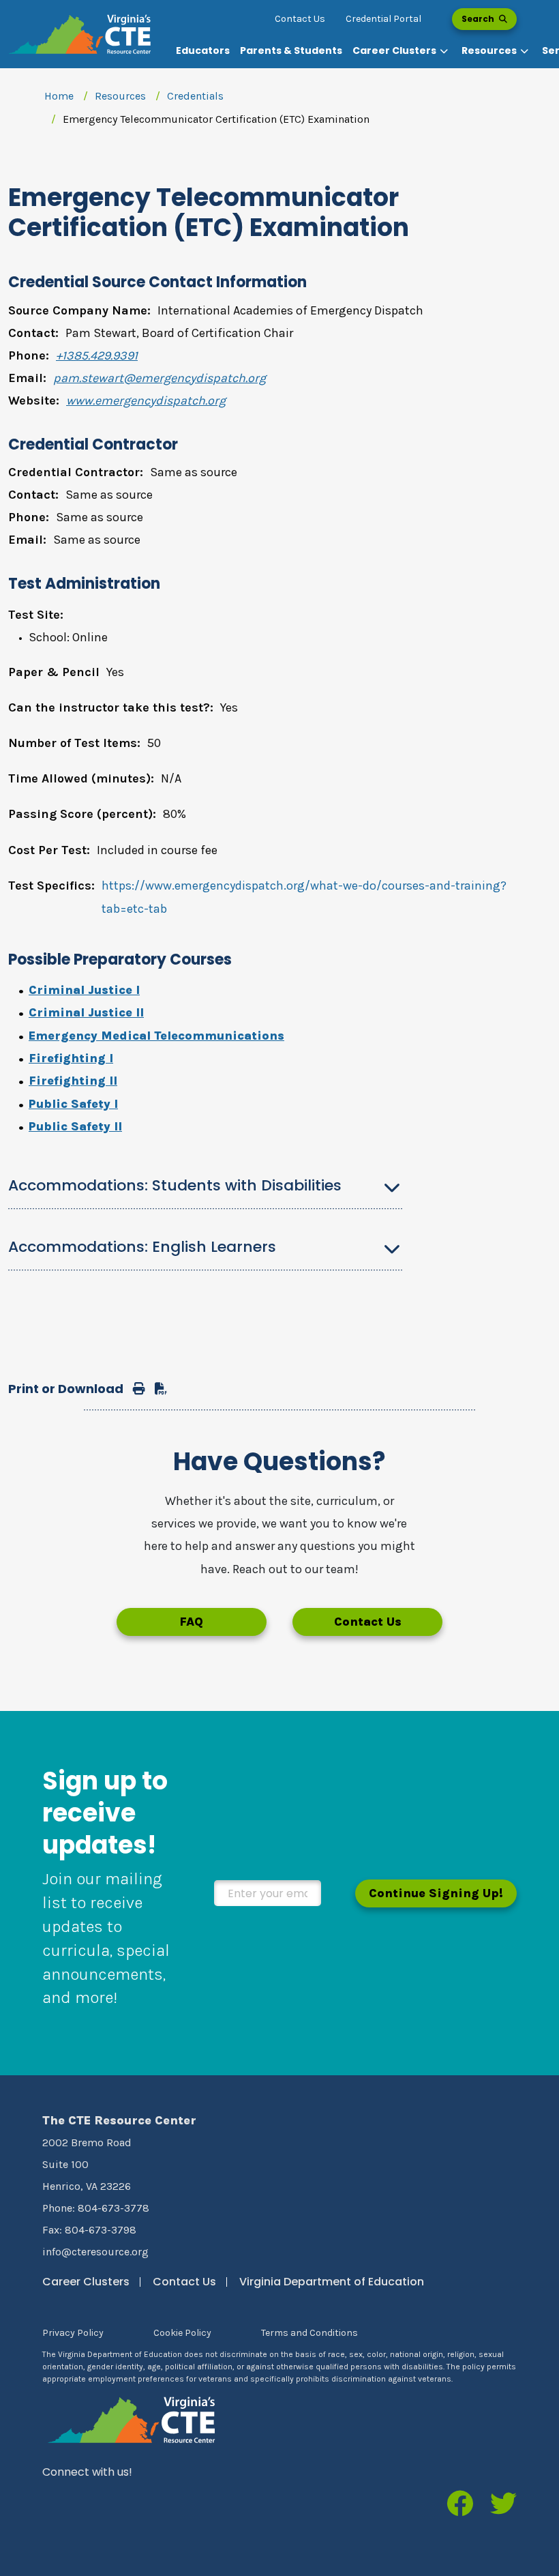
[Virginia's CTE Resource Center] (132, 2419)
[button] (402, 51)
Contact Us (300, 19)
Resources (120, 96)
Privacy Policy (73, 2333)
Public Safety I (73, 1104)
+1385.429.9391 (97, 355)
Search (479, 19)
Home (59, 96)
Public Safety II (75, 1126)
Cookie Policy (182, 2333)
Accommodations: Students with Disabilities (175, 1185)
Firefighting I (71, 1058)
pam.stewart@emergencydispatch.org (160, 378)
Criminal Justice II (86, 1012)
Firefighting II (73, 1081)
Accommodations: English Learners (142, 1247)
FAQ (191, 1622)
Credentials (195, 96)
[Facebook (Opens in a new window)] (460, 2505)
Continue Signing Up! (436, 1893)
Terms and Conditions (309, 2333)
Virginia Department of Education (332, 2282)
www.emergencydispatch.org (146, 400)
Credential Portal (383, 19)
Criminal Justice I (84, 990)
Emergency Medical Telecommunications (156, 1036)
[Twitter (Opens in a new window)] (503, 2505)
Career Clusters (86, 2282)
